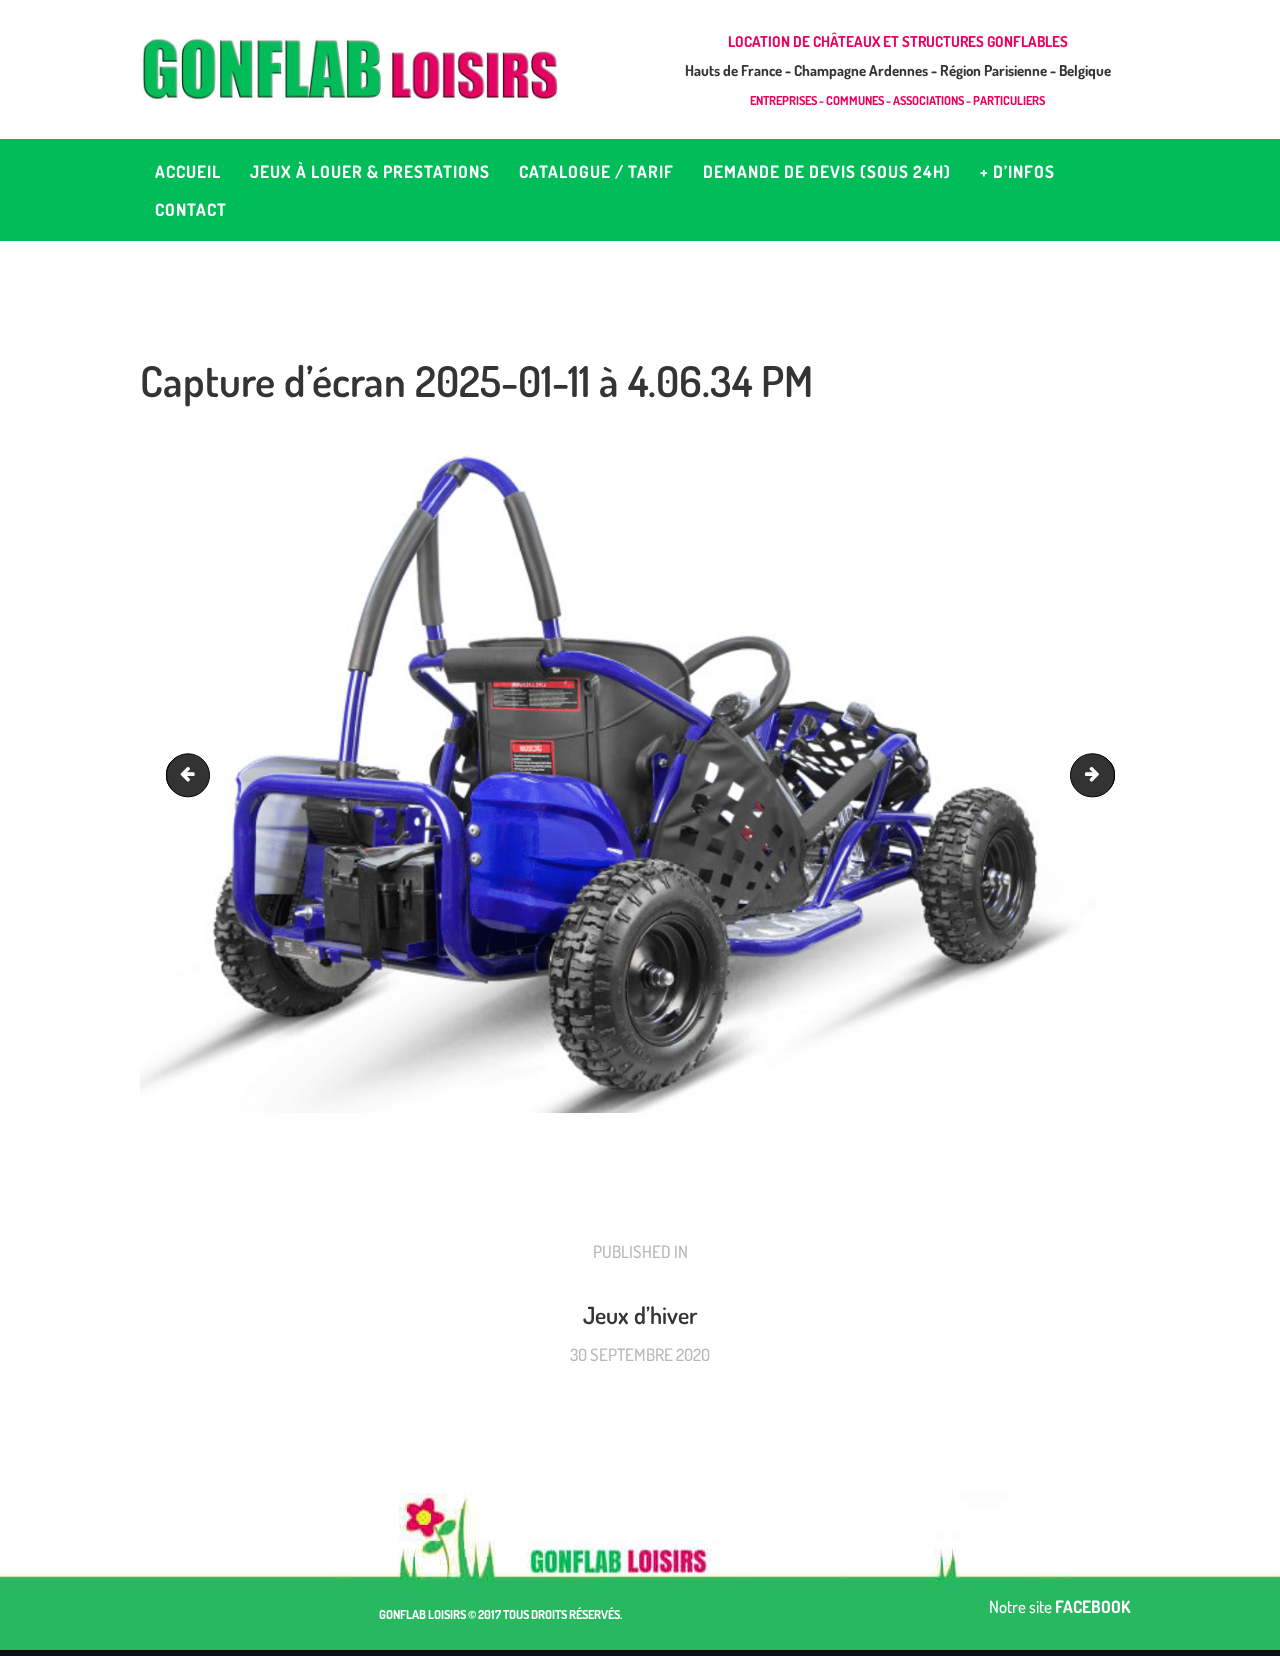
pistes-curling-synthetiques (193, 774)
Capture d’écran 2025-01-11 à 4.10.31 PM (1106, 774)
